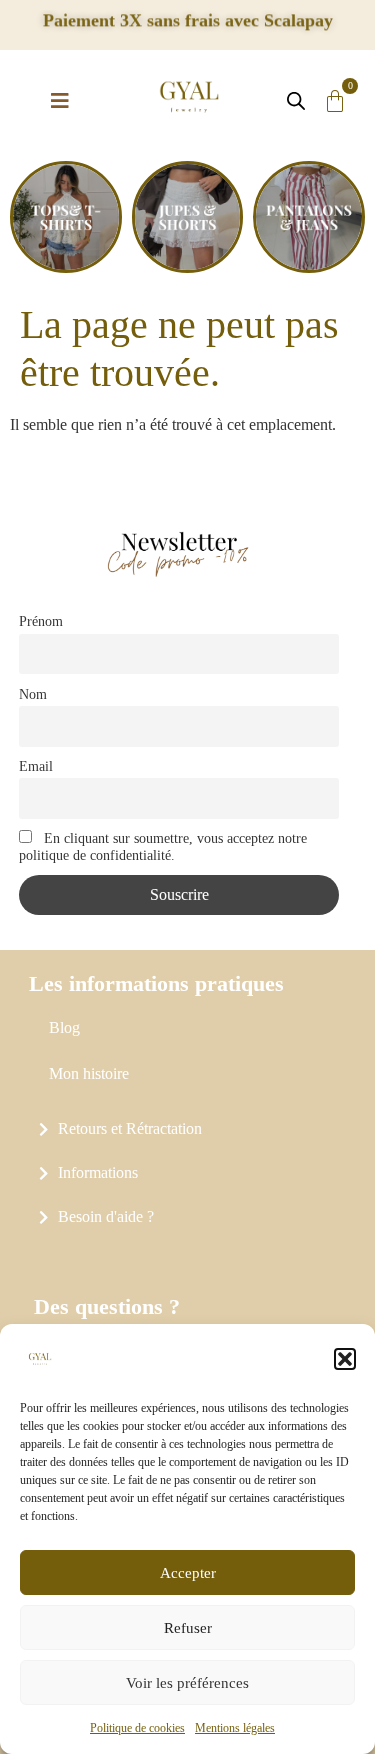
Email (36, 766)
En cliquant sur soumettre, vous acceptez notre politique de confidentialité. (163, 846)
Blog (64, 1027)
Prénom (41, 621)
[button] (345, 1359)
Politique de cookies (137, 1728)
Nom (33, 694)
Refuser (188, 1628)
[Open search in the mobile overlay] (292, 101)
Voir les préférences (187, 1683)
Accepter (188, 1573)
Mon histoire (89, 1073)
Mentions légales (235, 1728)
